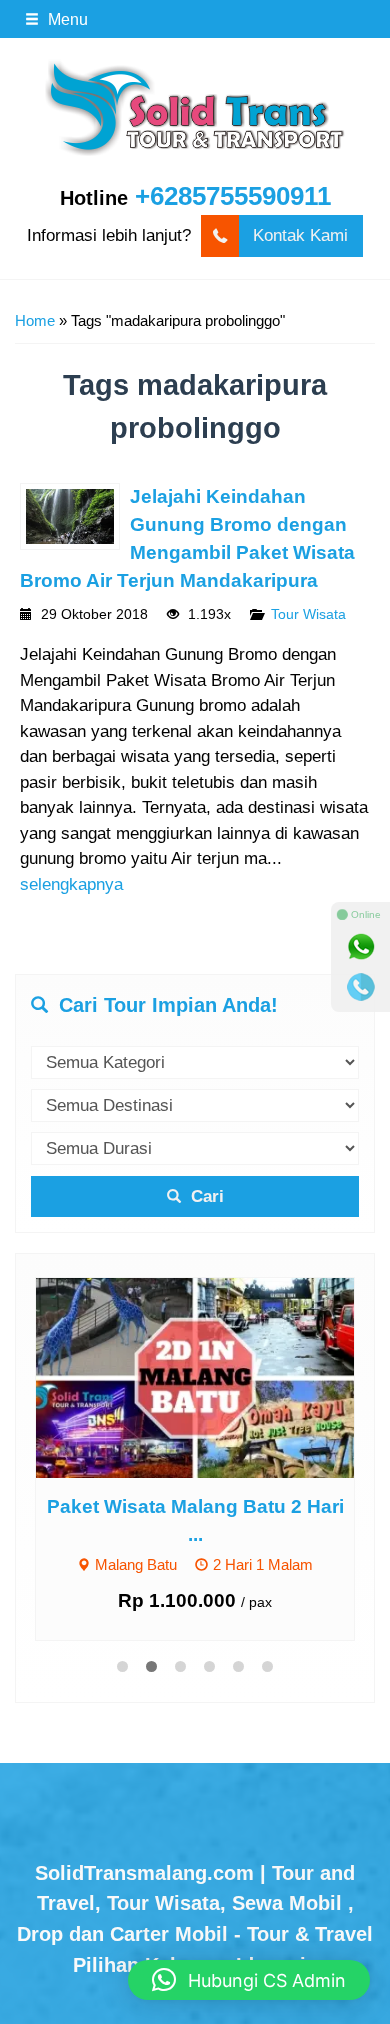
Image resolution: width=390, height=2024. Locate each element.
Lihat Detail (214, 1377)
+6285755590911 (233, 196)
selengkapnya (71, 884)
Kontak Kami (300, 235)
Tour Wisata (308, 614)
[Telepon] (361, 987)
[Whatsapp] (361, 947)
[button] (249, 1980)
